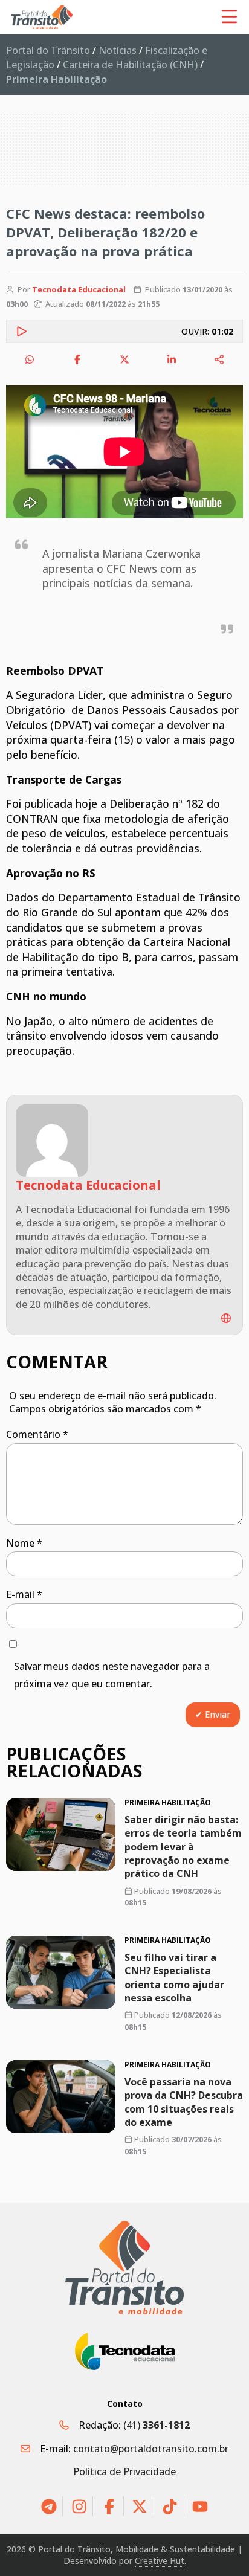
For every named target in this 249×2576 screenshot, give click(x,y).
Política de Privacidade (124, 2471)
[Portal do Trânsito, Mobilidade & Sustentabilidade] (124, 2268)
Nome (24, 1543)
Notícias (118, 50)
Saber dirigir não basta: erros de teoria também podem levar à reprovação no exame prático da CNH (183, 1847)
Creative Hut (160, 2561)
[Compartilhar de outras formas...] (219, 359)
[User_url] (226, 1318)
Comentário (37, 1434)
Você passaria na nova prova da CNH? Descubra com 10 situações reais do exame (184, 2102)
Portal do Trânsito (48, 50)
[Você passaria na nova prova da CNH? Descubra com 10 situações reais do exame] (61, 2097)
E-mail (24, 1594)
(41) (157, 2425)
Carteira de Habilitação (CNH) (130, 65)
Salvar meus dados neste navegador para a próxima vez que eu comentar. (112, 1675)
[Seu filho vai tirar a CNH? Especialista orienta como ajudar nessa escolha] (61, 1972)
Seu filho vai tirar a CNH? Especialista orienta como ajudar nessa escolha (174, 1978)
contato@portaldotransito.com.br (151, 2449)
